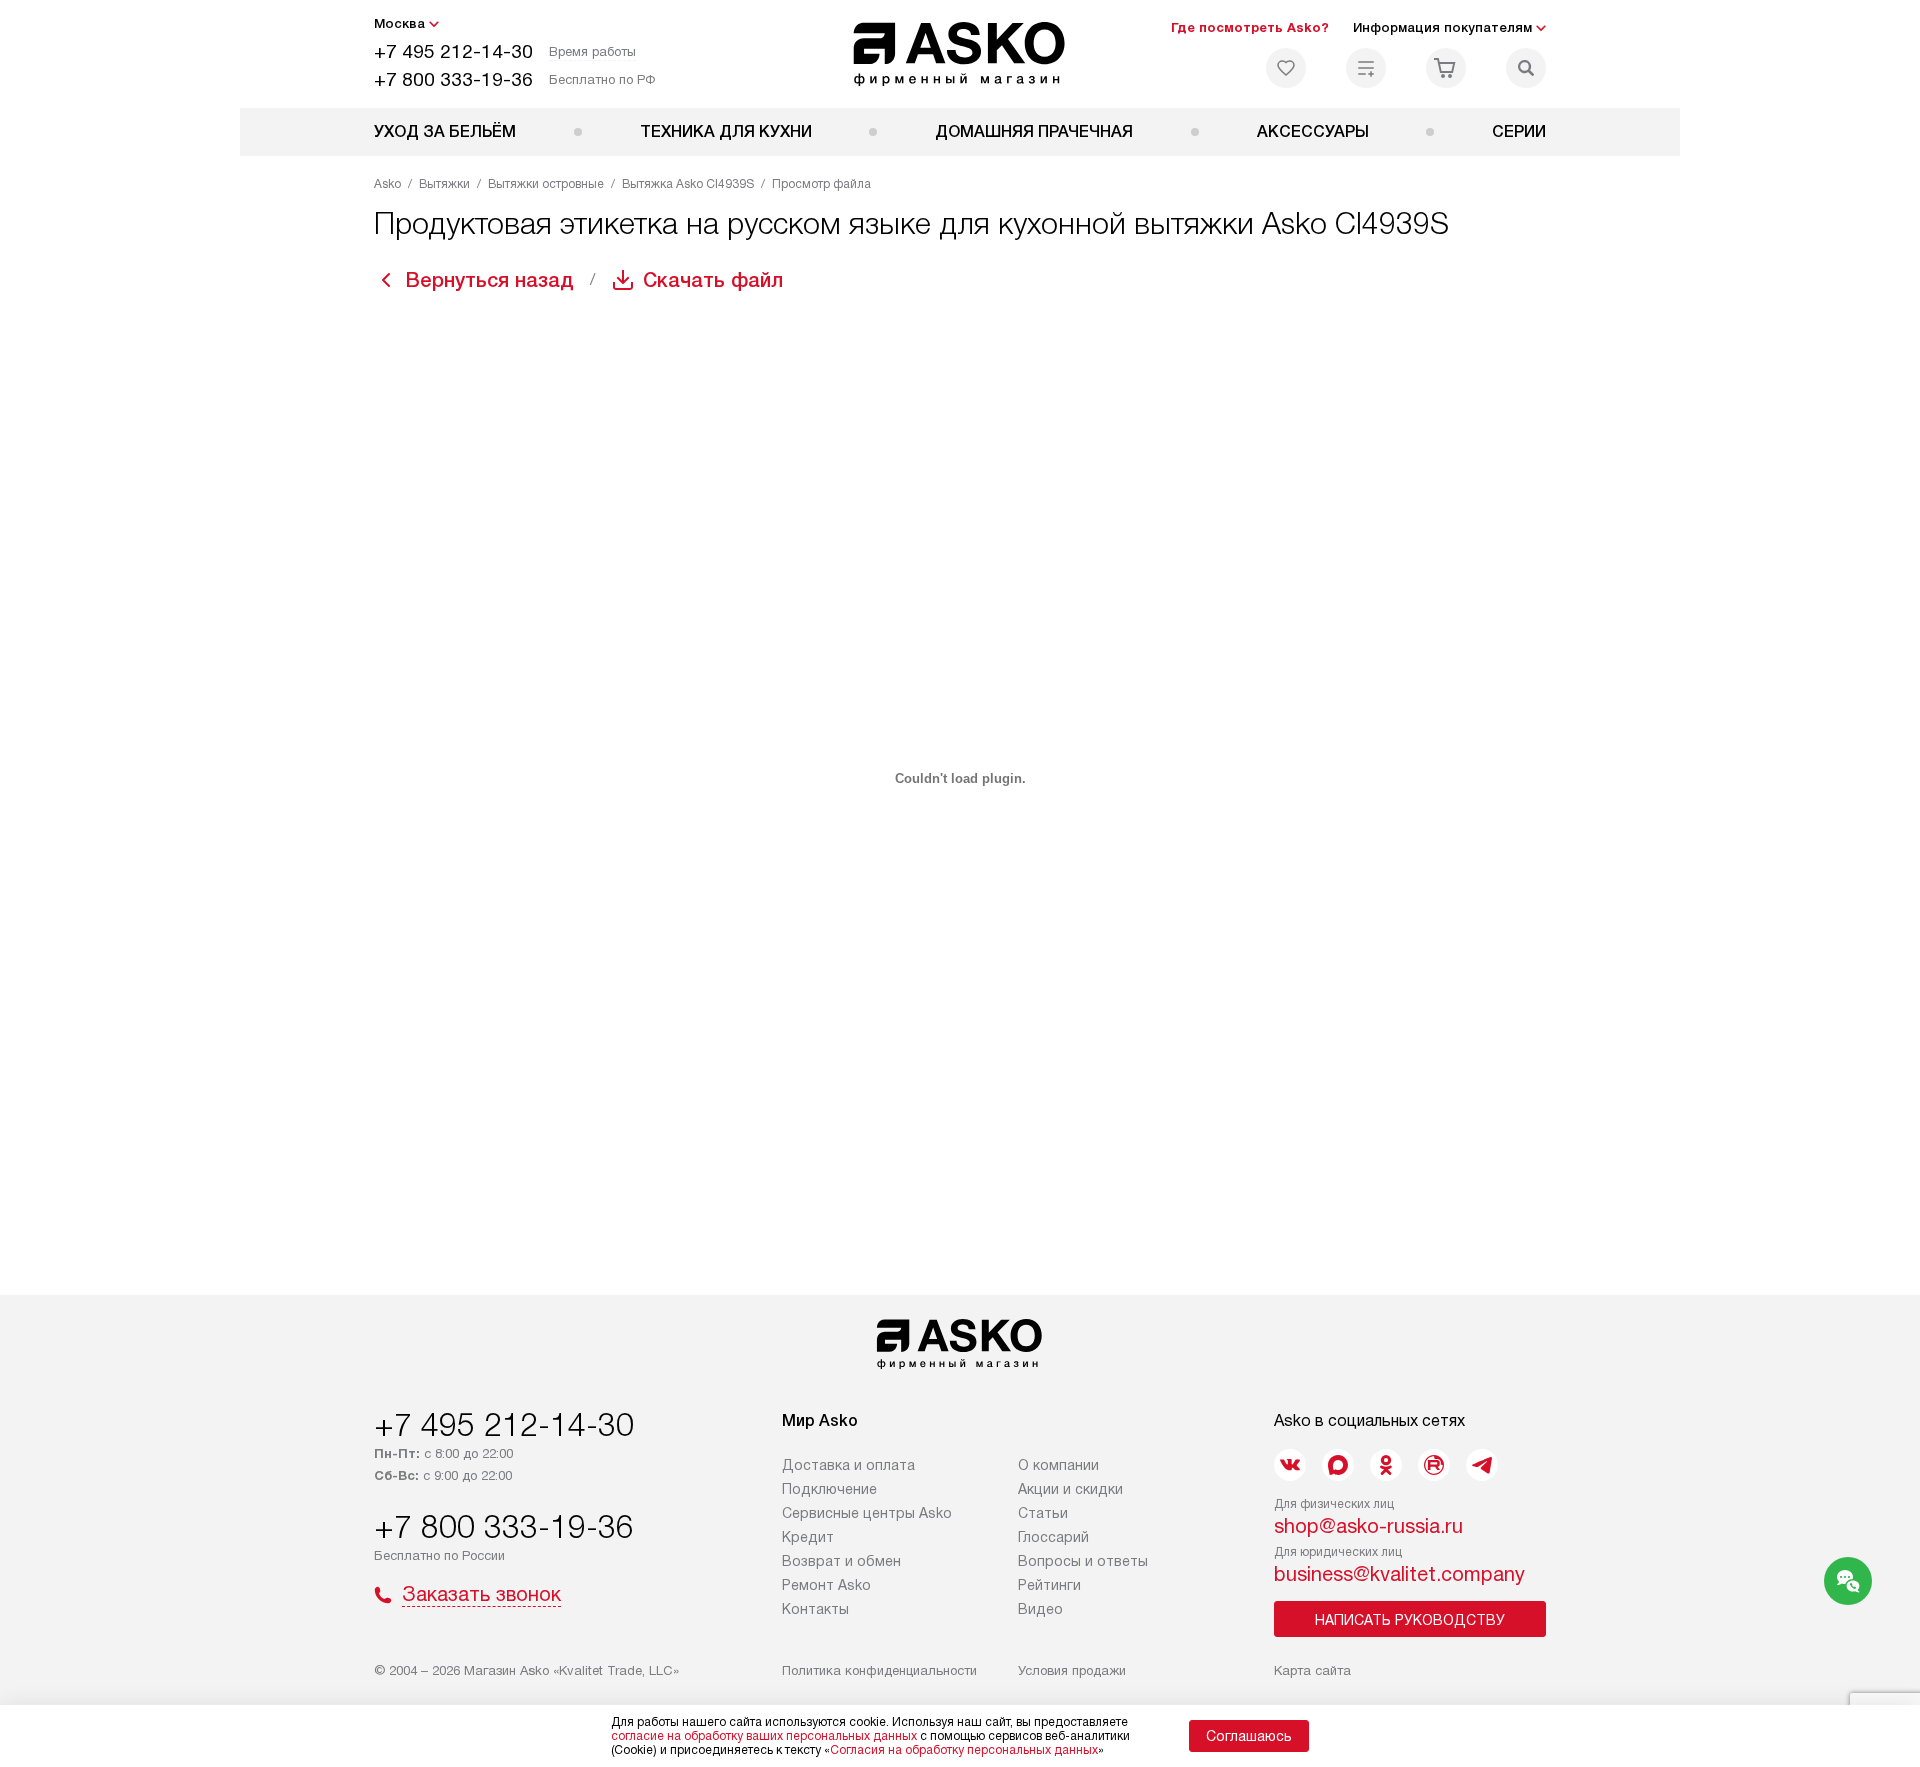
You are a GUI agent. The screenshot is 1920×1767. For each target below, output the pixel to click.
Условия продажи (1072, 1670)
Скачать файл (713, 280)
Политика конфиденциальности (879, 1670)
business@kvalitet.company (1399, 1574)
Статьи (1043, 1513)
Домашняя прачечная (1034, 131)
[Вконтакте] (1290, 1465)
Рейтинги (1049, 1585)
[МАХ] (1338, 1465)
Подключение (829, 1489)
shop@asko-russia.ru (1368, 1526)
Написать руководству (1410, 1620)
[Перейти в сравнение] (1366, 68)
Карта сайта (1312, 1670)
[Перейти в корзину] (1446, 68)
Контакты (815, 1609)
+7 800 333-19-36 (453, 79)
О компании (1058, 1465)
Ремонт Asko (826, 1585)
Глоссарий (1053, 1537)
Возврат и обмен (841, 1561)
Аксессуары (1313, 131)
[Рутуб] (1434, 1465)
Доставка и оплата (848, 1465)
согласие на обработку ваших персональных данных (764, 1736)
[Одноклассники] (1386, 1465)
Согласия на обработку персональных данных (964, 1750)
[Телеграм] (1482, 1465)
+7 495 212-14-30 (453, 51)
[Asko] (960, 54)
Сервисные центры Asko (867, 1513)
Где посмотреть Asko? (1250, 27)
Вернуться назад (490, 280)
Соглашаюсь (1249, 1736)
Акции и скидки (1070, 1489)
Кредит (808, 1537)
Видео (1040, 1609)
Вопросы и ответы (1083, 1561)
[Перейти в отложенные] (1286, 68)
